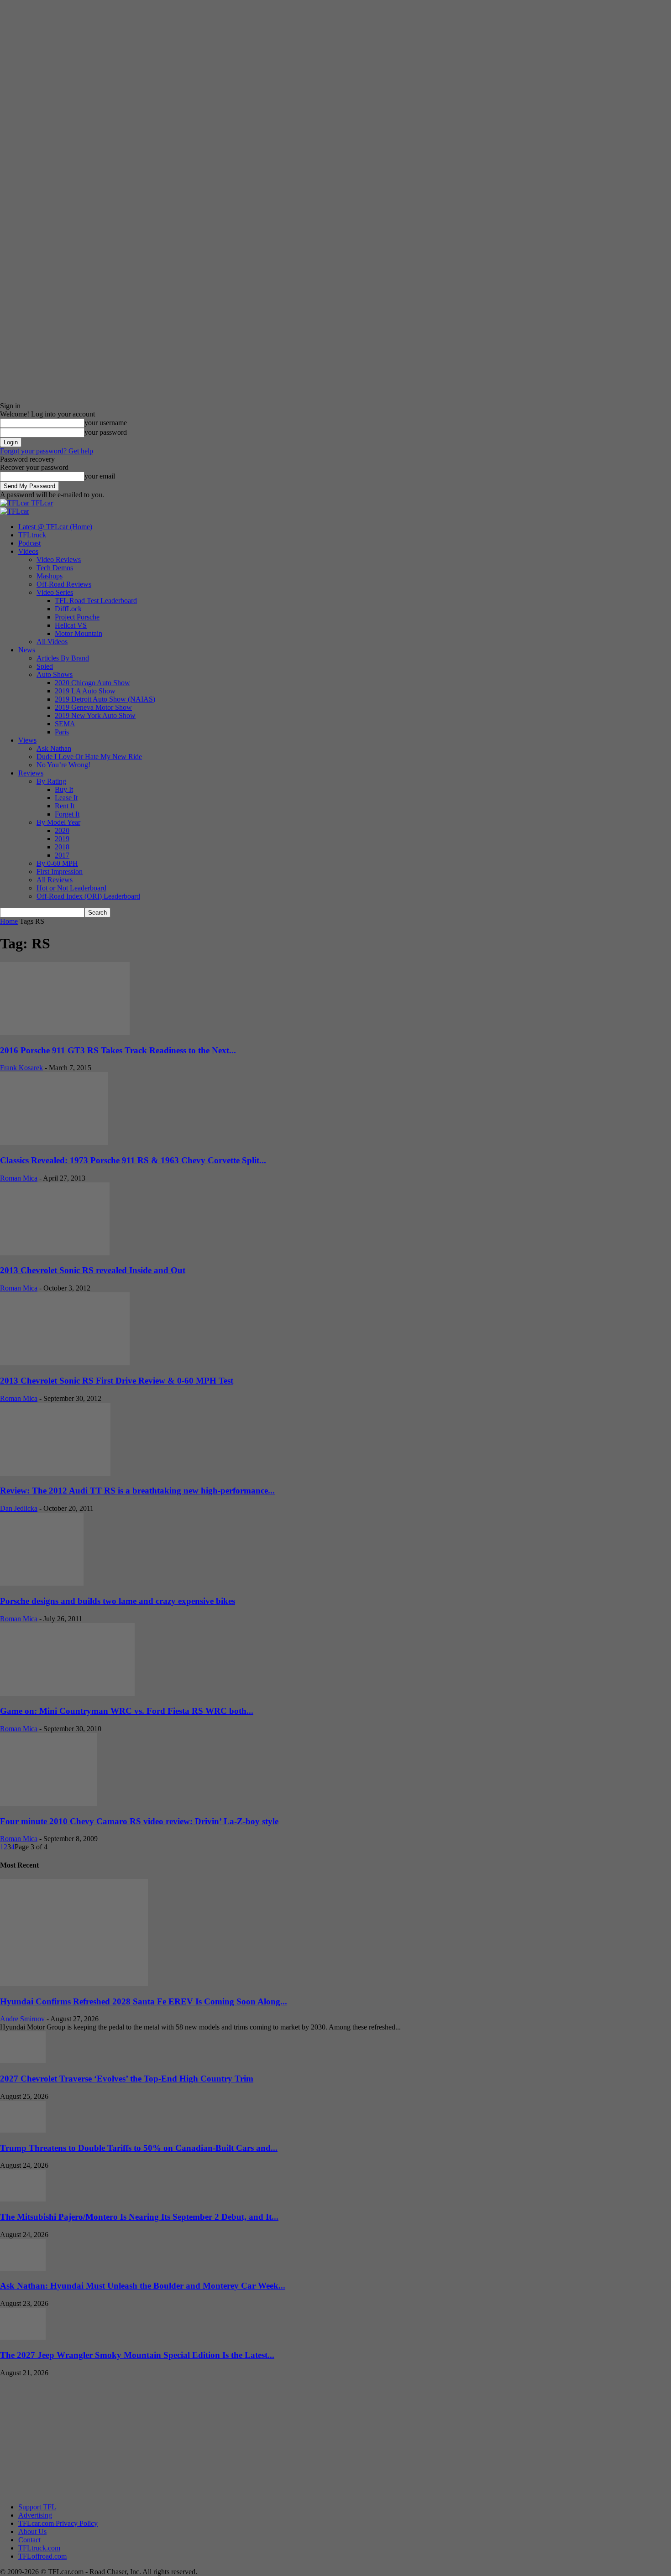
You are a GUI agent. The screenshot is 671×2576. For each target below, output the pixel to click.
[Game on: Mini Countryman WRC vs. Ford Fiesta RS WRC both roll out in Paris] (67, 1694)
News (27, 650)
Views (27, 740)
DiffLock (68, 609)
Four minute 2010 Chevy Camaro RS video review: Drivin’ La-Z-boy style (139, 1821)
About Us (32, 2532)
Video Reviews (59, 559)
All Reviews (55, 880)
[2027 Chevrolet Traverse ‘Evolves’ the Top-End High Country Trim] (23, 2061)
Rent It (65, 806)
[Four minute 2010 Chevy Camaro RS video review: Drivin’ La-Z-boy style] (49, 1803)
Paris (62, 732)
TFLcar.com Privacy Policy (58, 2523)
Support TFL (37, 2507)
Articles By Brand (63, 658)
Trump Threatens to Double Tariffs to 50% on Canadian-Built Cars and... (139, 2148)
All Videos (52, 642)
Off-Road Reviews (64, 584)
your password (106, 432)
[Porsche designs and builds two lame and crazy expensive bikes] (42, 1583)
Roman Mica (19, 1178)
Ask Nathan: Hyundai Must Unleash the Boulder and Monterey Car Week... (143, 2286)
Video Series (55, 592)
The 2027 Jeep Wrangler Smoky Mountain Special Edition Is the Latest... (137, 2355)
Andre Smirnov (22, 2019)
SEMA (65, 724)
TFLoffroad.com (42, 2556)
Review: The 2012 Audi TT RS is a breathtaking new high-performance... (137, 1491)
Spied (45, 666)
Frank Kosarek (21, 1068)
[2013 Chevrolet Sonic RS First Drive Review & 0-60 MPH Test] (65, 1363)
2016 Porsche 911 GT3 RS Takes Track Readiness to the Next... (118, 1050)
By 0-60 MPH (57, 863)
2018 (62, 847)
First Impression (60, 872)
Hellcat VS (71, 625)
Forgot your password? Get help (47, 451)
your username (106, 423)
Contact (29, 2540)
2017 (62, 855)
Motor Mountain (79, 633)
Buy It (64, 789)
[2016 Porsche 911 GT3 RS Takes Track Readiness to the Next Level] (65, 1033)
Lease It (66, 798)
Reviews (31, 773)
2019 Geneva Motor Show (93, 707)
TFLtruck (32, 535)
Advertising (35, 2515)
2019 (62, 839)
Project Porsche (77, 617)
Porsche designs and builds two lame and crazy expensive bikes (118, 1601)
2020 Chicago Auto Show (92, 683)
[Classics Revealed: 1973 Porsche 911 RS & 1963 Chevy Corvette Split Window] (54, 1142)
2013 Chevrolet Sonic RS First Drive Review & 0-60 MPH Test (117, 1381)
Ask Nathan (54, 748)
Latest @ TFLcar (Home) (55, 527)
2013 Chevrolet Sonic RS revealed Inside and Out (93, 1270)
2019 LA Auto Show (85, 691)
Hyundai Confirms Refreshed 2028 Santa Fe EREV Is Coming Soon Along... (144, 2001)
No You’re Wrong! (63, 765)
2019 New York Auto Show (95, 716)
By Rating (51, 781)
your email (100, 476)
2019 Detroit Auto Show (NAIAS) (105, 699)
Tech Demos (55, 568)
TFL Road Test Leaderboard (96, 601)
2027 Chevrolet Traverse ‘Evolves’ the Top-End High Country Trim (127, 2079)
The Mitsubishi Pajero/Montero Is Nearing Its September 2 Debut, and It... (139, 2217)
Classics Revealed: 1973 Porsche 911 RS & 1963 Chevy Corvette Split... (133, 1160)
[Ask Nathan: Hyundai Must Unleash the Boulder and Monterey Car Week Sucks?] (23, 2268)
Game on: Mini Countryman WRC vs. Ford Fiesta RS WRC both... (127, 1711)
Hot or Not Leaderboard (71, 888)
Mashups (50, 576)
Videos (28, 551)
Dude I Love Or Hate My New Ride (89, 757)
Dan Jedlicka (19, 1508)
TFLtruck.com (39, 2548)
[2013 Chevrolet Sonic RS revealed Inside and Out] (55, 1253)
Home (9, 921)
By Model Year (58, 822)
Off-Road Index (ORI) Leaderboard (88, 896)
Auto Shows (55, 674)
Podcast (29, 543)
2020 (62, 830)
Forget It (67, 814)
